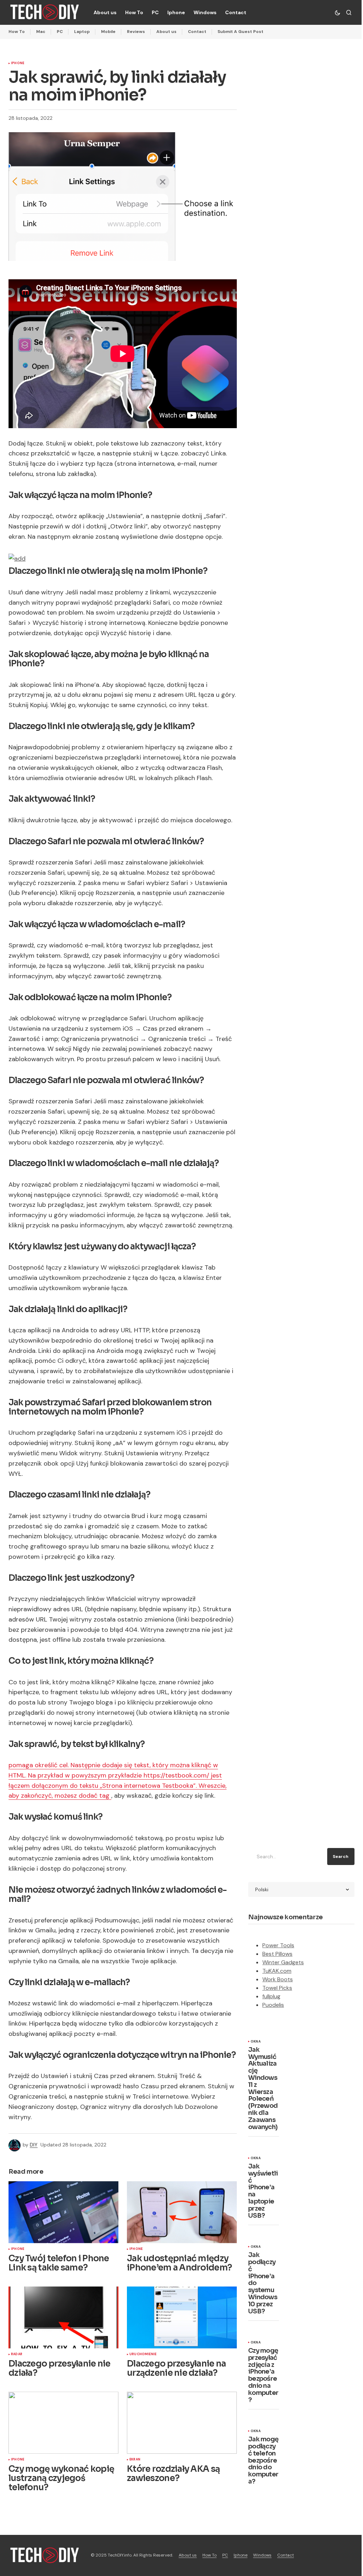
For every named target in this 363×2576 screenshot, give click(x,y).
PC (60, 32)
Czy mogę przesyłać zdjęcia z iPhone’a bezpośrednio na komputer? (263, 2375)
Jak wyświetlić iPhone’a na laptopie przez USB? (263, 2191)
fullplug (271, 1996)
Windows (262, 2555)
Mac (41, 32)
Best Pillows (277, 1954)
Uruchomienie (143, 2354)
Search (341, 1857)
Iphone (18, 63)
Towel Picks (277, 1988)
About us (166, 32)
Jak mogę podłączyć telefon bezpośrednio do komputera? (263, 2461)
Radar (17, 2354)
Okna (256, 2042)
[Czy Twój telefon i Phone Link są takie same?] (63, 2212)
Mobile (108, 32)
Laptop (82, 32)
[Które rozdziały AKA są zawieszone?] (182, 2423)
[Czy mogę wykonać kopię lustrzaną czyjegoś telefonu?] (63, 2423)
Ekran (135, 2460)
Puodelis (273, 2005)
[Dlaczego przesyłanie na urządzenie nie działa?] (182, 2317)
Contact (197, 32)
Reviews (136, 32)
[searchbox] (286, 1857)
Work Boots (278, 1979)
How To (17, 32)
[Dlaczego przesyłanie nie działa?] (63, 2317)
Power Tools (278, 1945)
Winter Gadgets (283, 1962)
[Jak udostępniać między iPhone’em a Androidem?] (182, 2212)
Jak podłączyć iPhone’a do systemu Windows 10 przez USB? (263, 2283)
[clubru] (17, 558)
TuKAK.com (277, 1971)
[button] (337, 12)
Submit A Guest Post (241, 32)
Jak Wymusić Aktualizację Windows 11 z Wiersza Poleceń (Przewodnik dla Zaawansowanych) (263, 2089)
